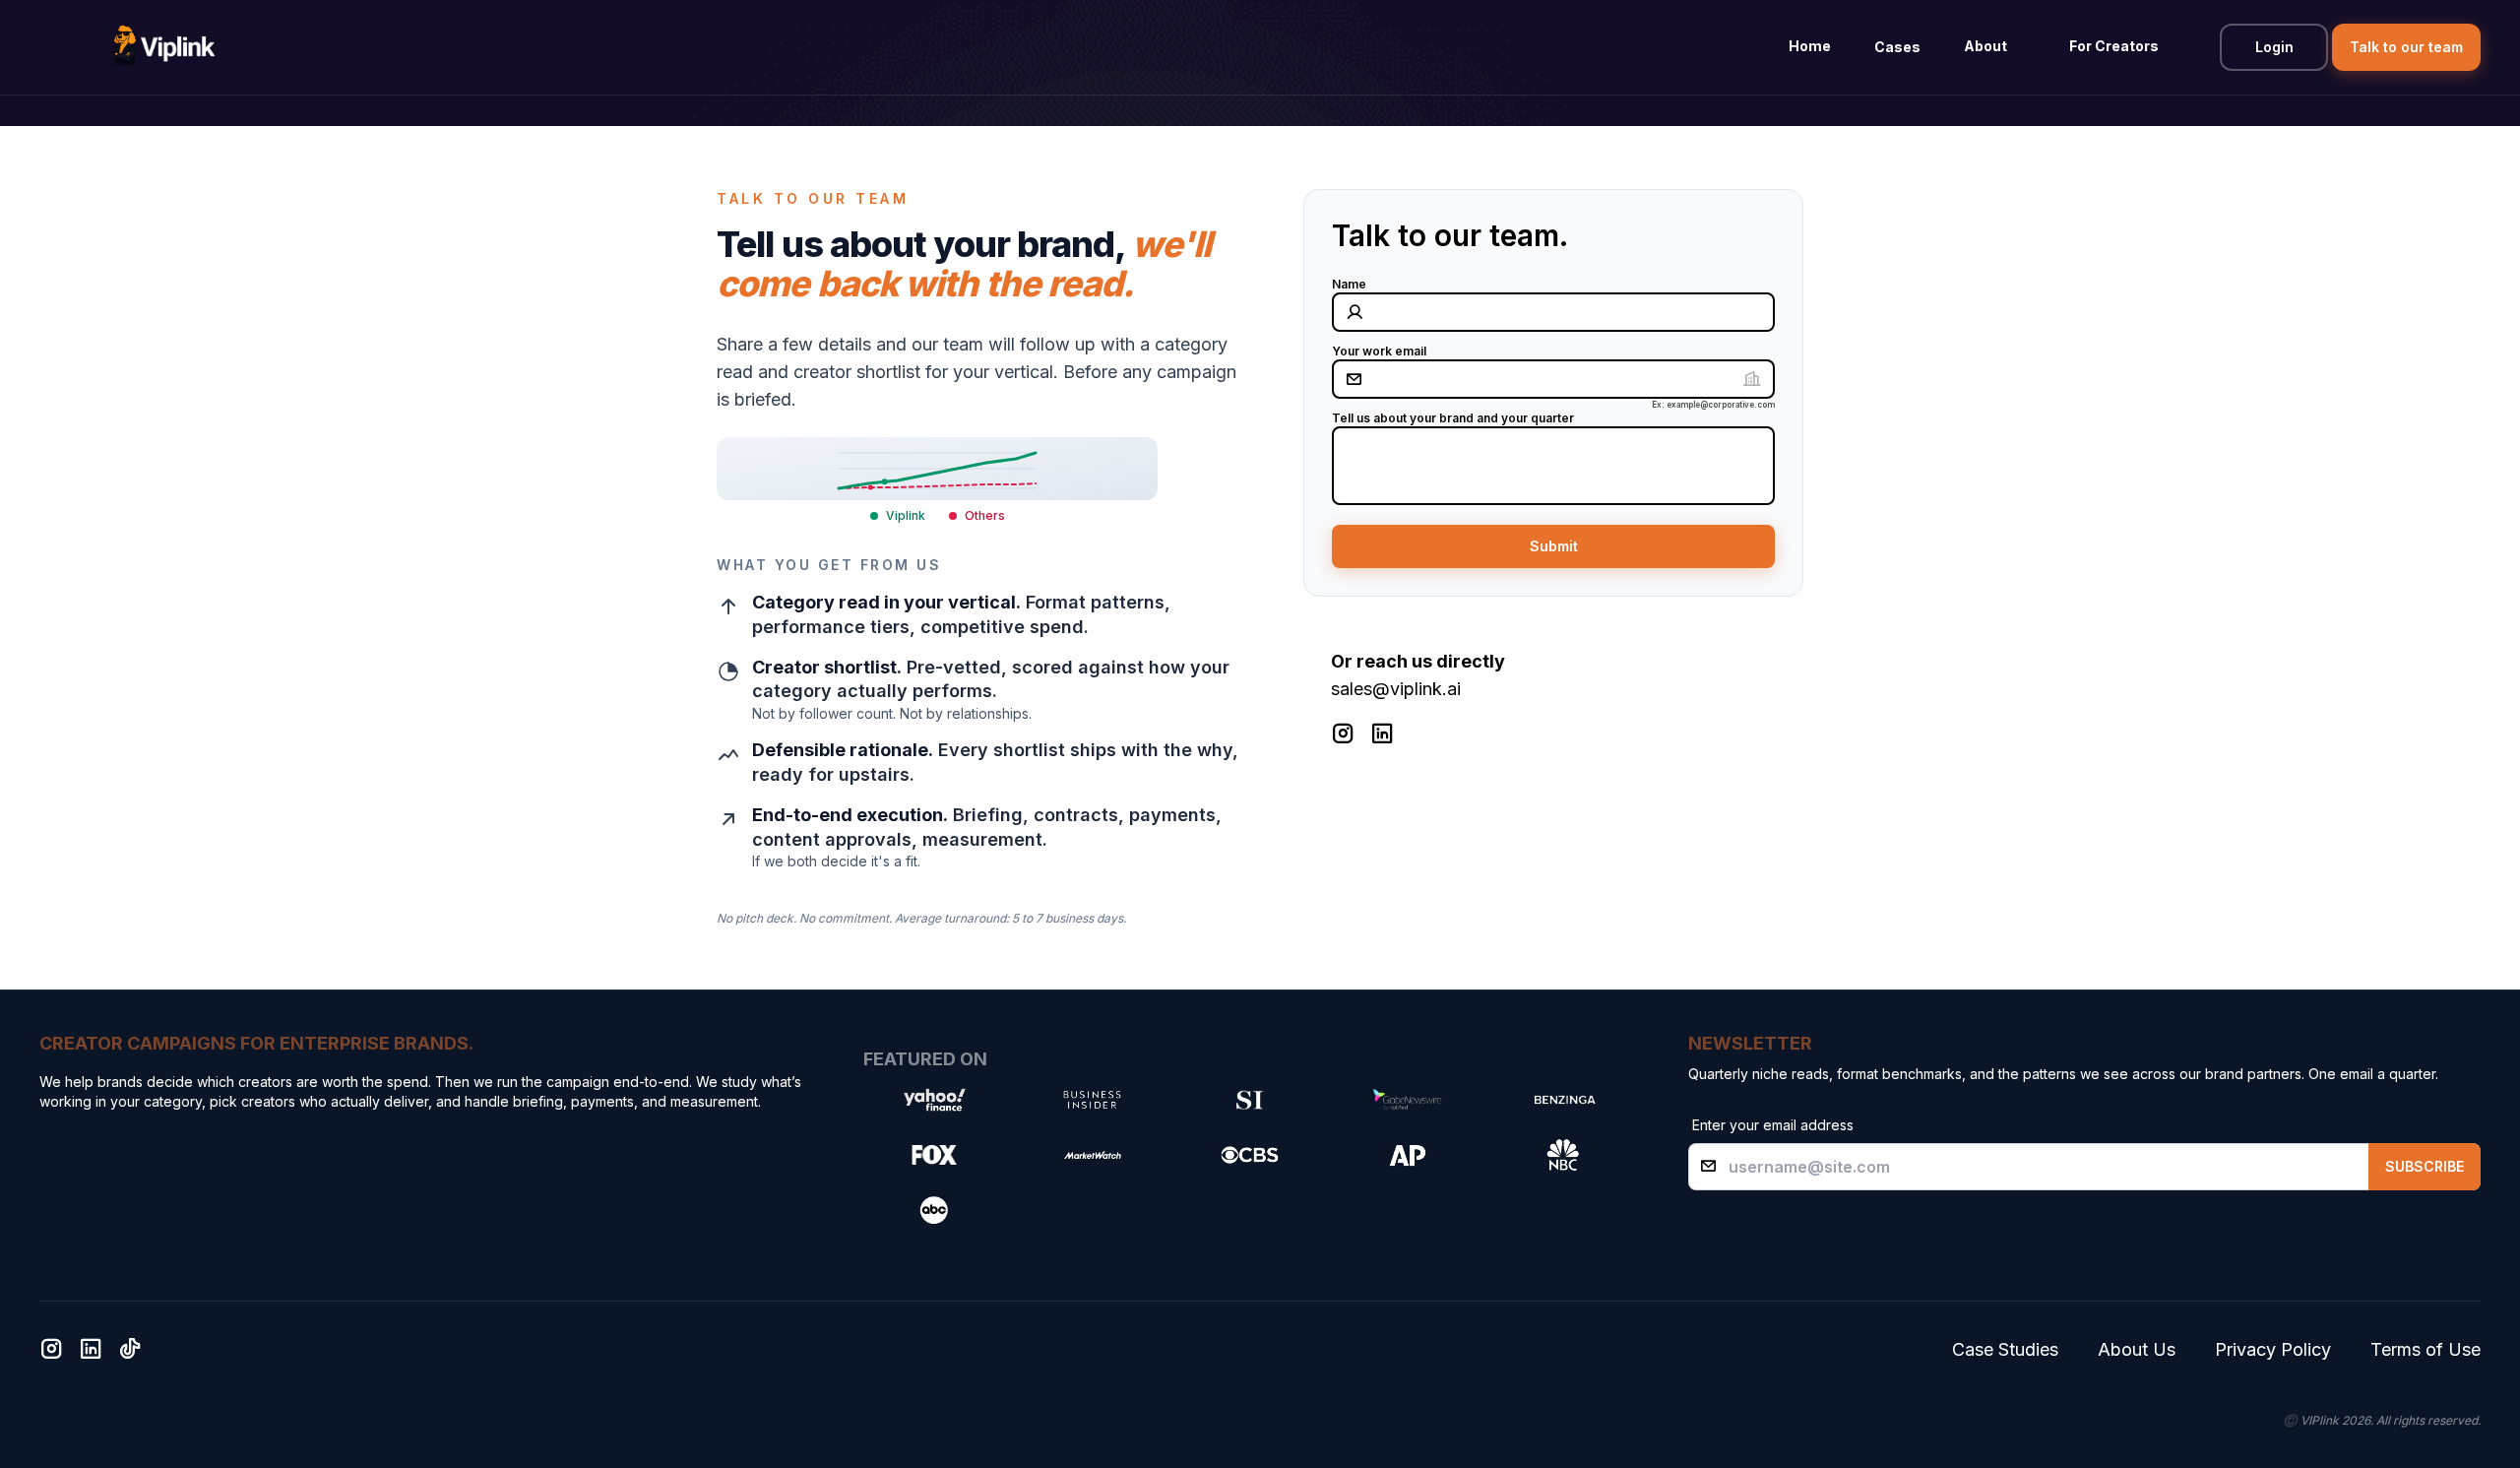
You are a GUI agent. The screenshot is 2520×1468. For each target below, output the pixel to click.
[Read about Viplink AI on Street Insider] (1249, 1100)
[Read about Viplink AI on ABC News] (934, 1210)
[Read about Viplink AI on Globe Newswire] (1407, 1100)
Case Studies (2005, 1349)
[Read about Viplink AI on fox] (934, 1155)
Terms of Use (2425, 1349)
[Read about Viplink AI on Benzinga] (1564, 1100)
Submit (1554, 546)
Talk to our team (2406, 47)
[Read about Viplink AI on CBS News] (1249, 1155)
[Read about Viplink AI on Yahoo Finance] (934, 1100)
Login (2274, 47)
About (1985, 46)
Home (1810, 46)
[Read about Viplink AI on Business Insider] (1092, 1100)
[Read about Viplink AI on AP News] (1407, 1155)
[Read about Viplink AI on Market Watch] (1092, 1155)
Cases (1897, 47)
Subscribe (2425, 1166)
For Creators (2114, 46)
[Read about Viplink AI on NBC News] (1564, 1155)
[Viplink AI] (162, 47)
